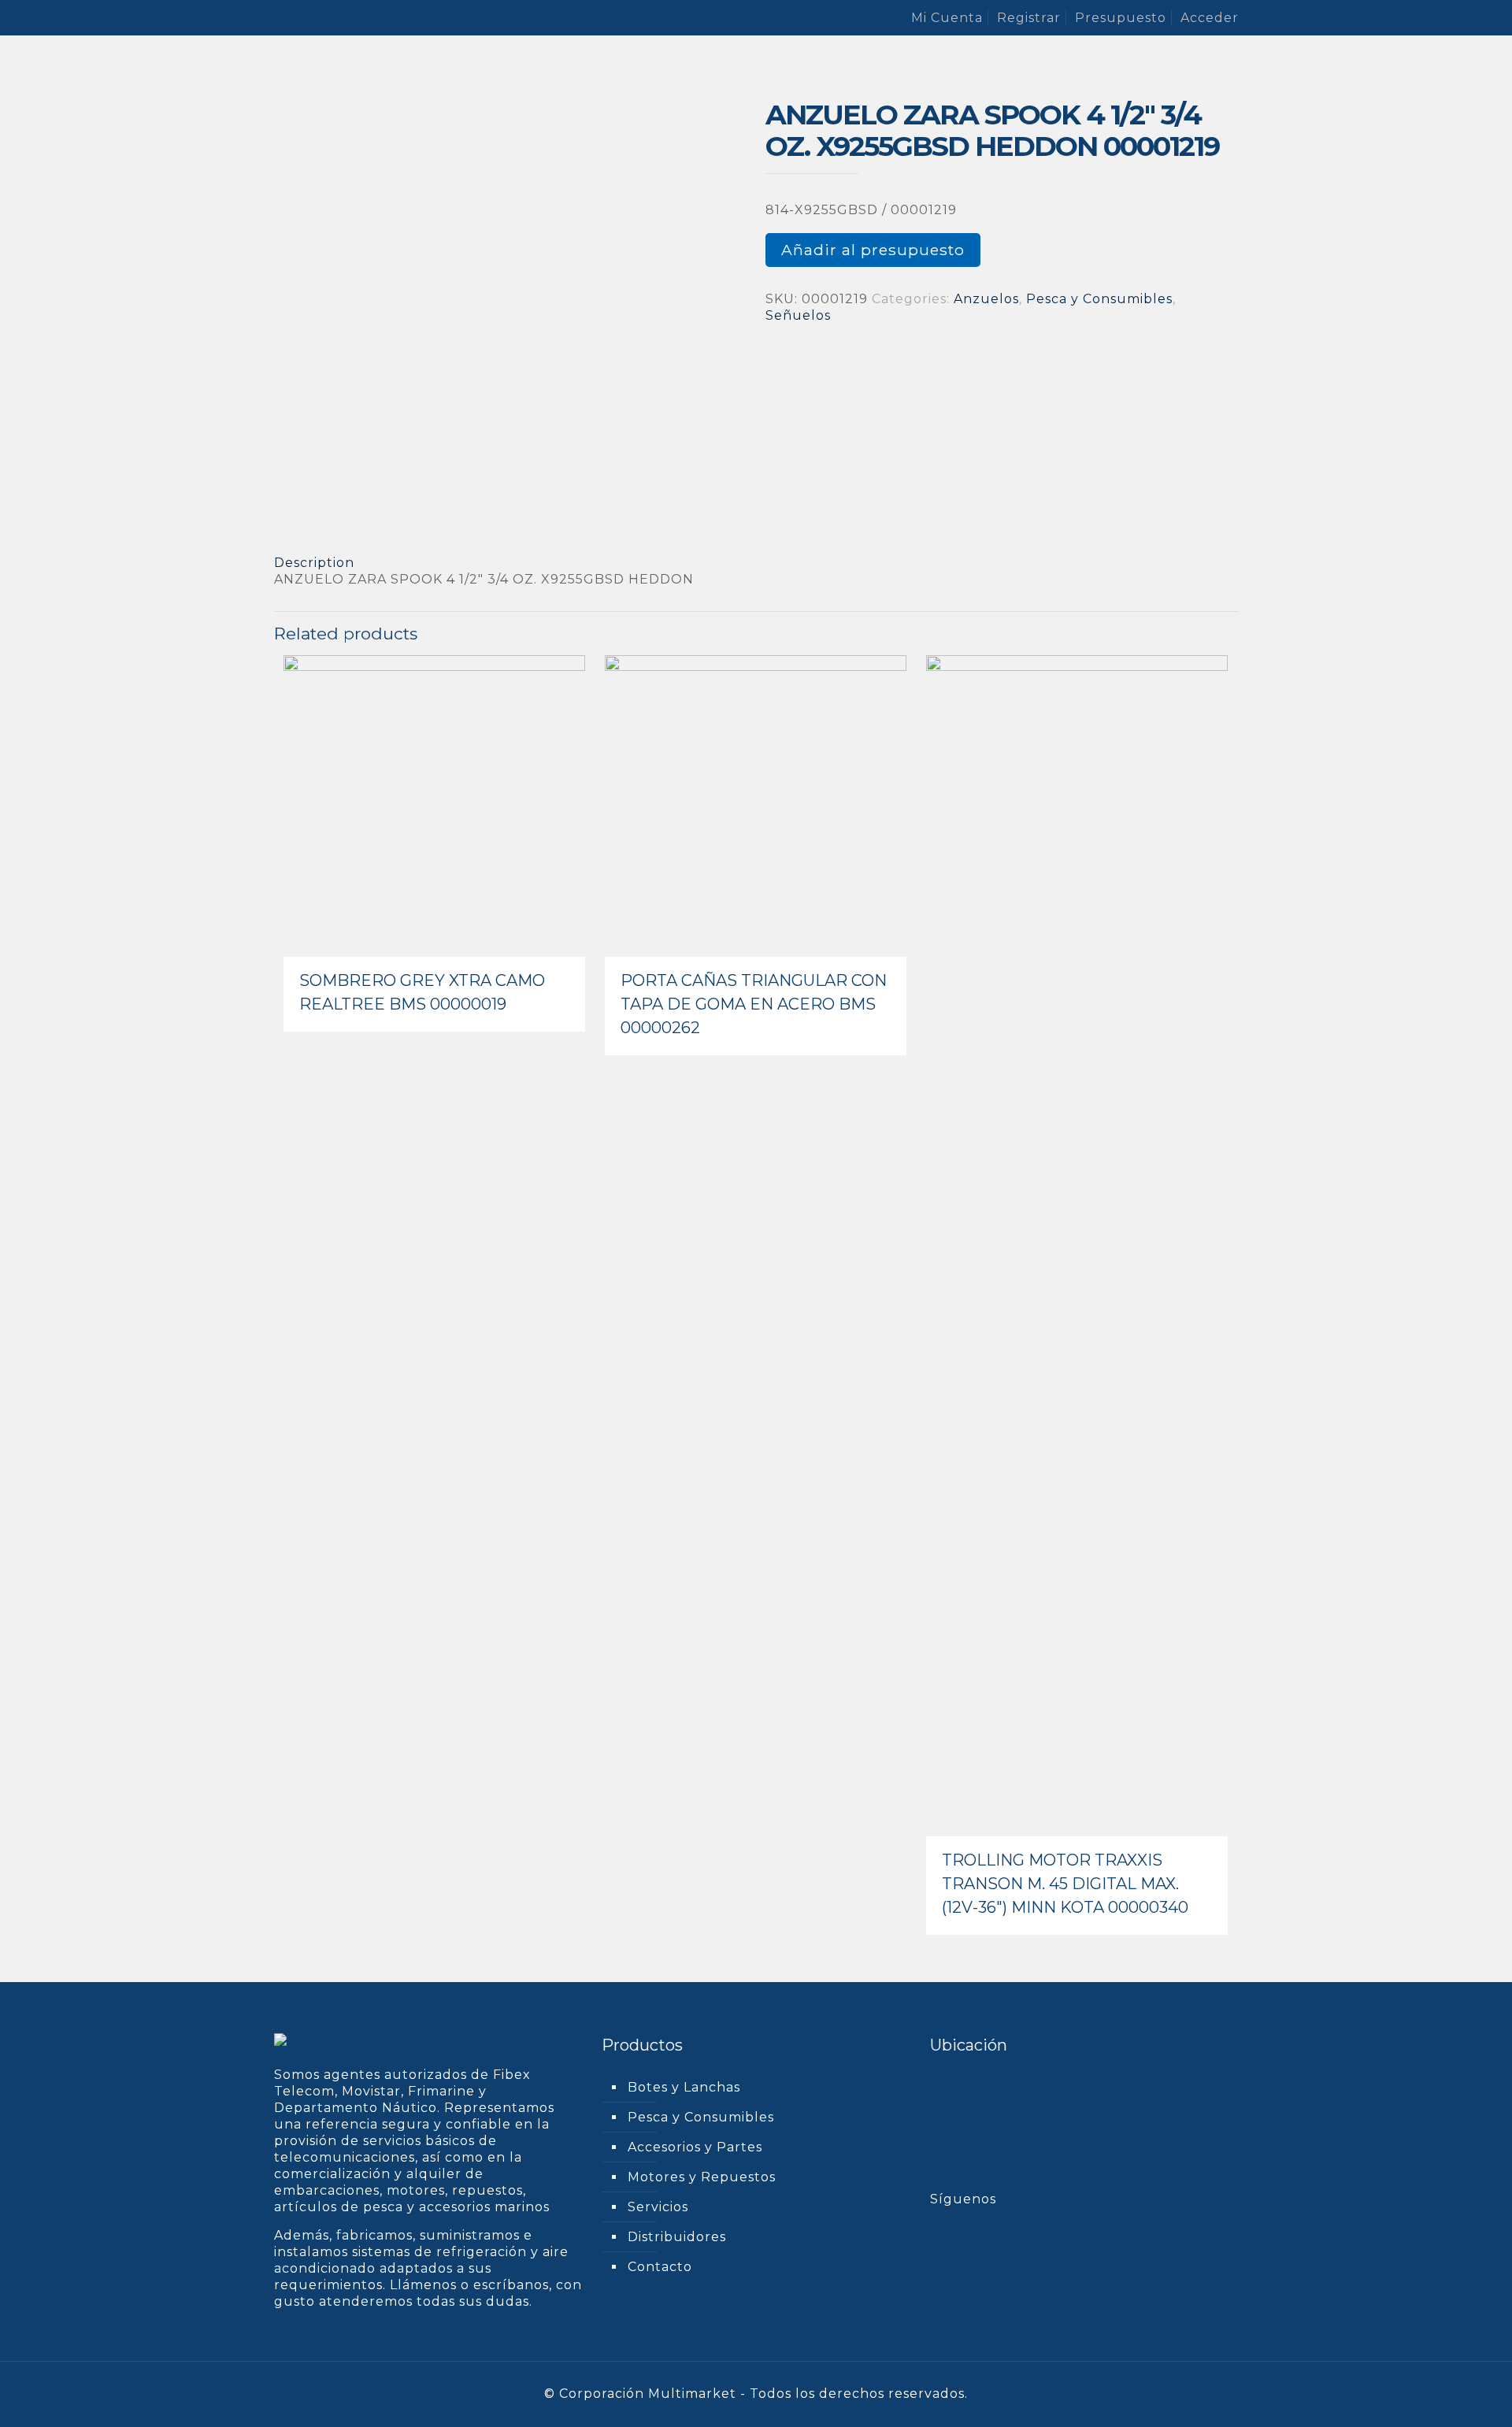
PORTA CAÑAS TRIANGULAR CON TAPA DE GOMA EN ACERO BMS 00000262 (754, 1004)
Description (314, 563)
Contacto (660, 2267)
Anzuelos (986, 299)
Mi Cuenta (947, 18)
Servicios (658, 2207)
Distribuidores (677, 2237)
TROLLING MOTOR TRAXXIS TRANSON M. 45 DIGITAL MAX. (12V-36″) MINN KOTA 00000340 (1065, 1884)
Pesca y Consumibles (1099, 299)
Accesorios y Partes (695, 2147)
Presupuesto (1121, 18)
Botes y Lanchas (684, 2087)
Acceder (1210, 18)
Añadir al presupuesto (873, 250)
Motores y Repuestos (702, 2177)
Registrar (1029, 18)
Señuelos (798, 315)
